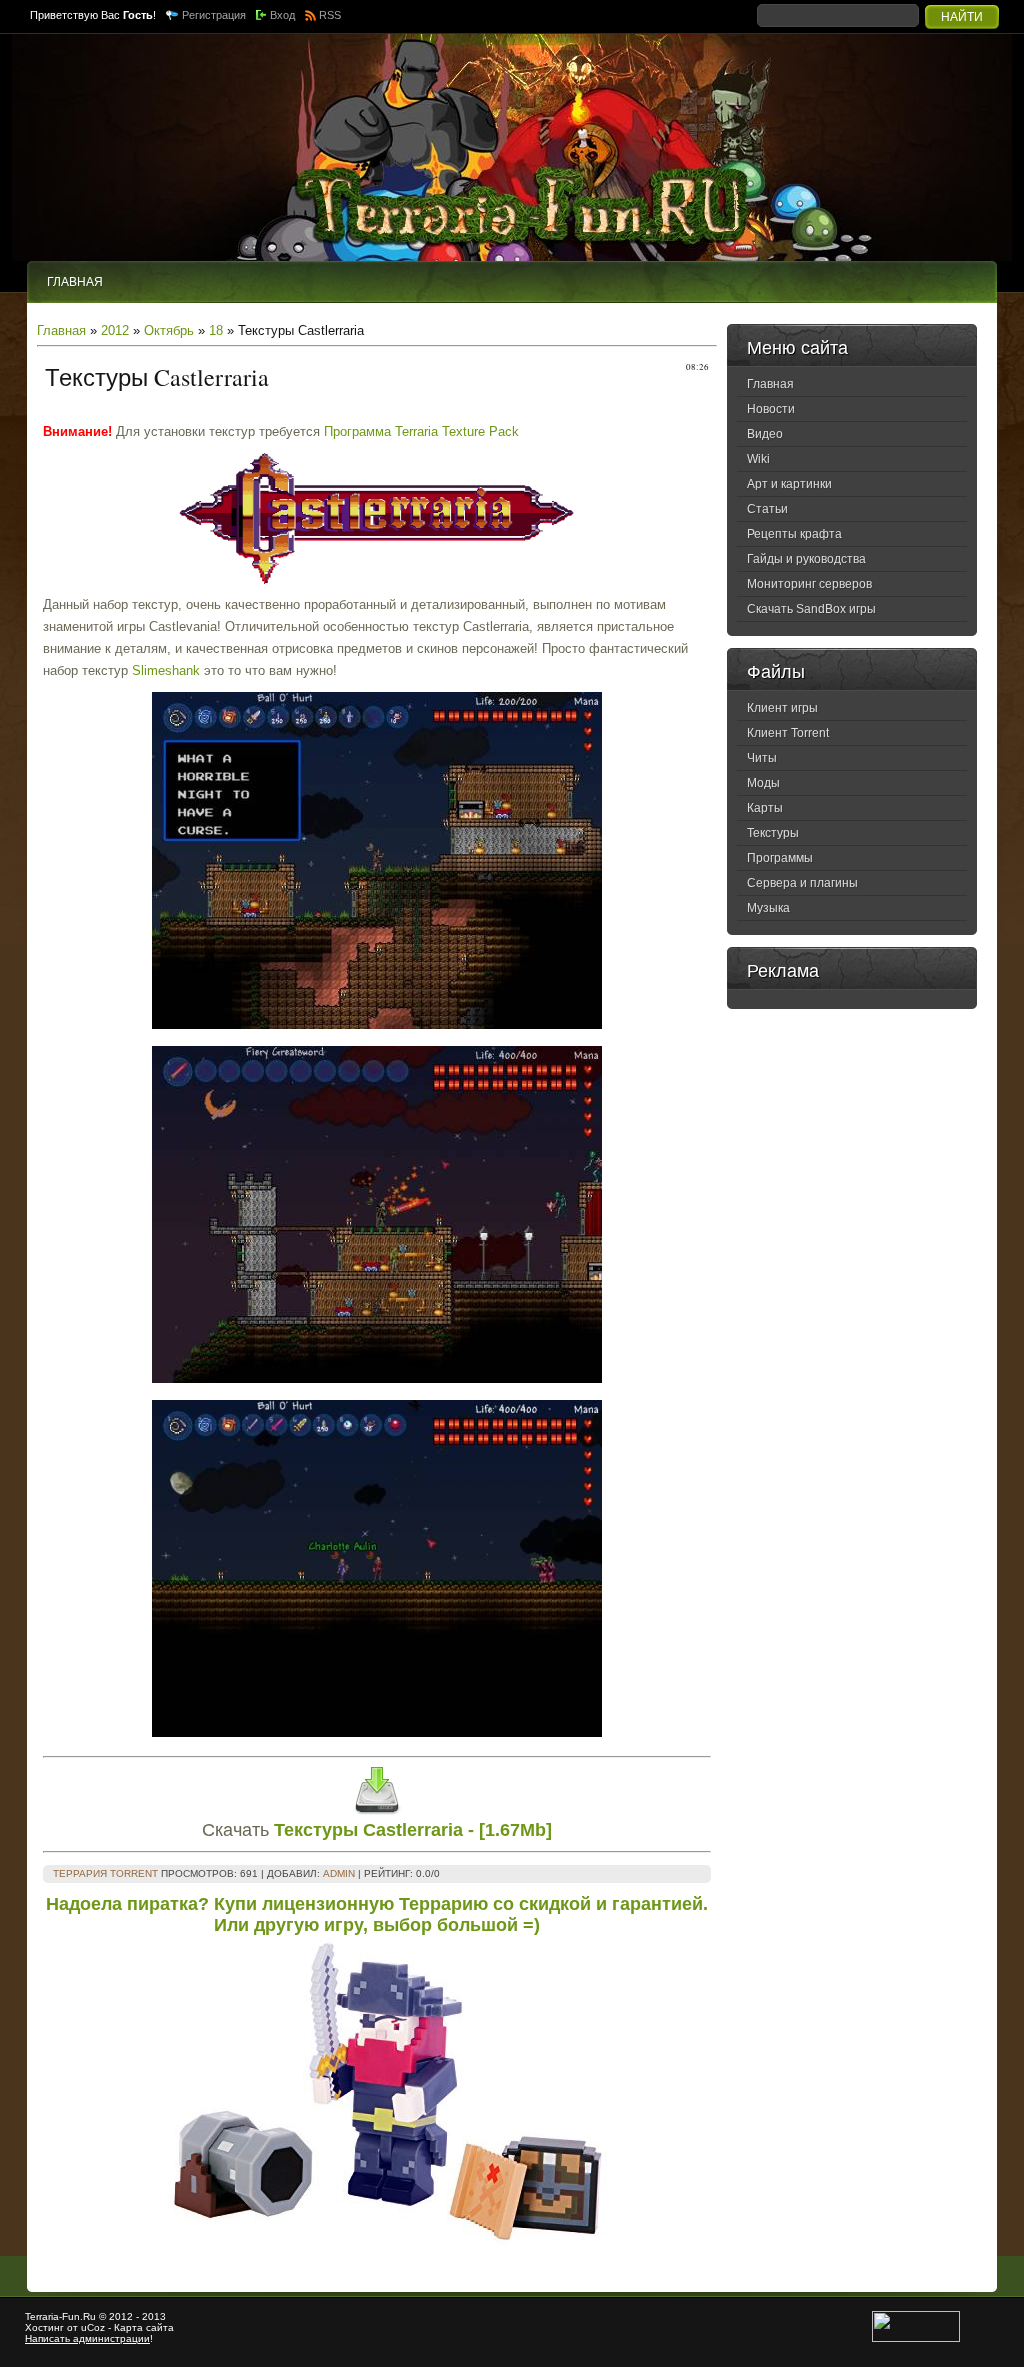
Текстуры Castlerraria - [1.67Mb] (413, 1830)
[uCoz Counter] (916, 2338)
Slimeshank (166, 670)
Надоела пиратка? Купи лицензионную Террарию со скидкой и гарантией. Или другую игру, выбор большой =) (377, 1914)
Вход (282, 15)
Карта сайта (144, 2327)
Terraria (42, 2316)
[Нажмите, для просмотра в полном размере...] (377, 1024)
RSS (330, 15)
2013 (154, 2316)
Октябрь (169, 330)
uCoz (93, 2327)
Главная (61, 330)
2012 (115, 330)
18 (216, 330)
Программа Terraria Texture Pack (421, 431)
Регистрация (214, 15)
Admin (339, 1873)
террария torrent (105, 1873)
